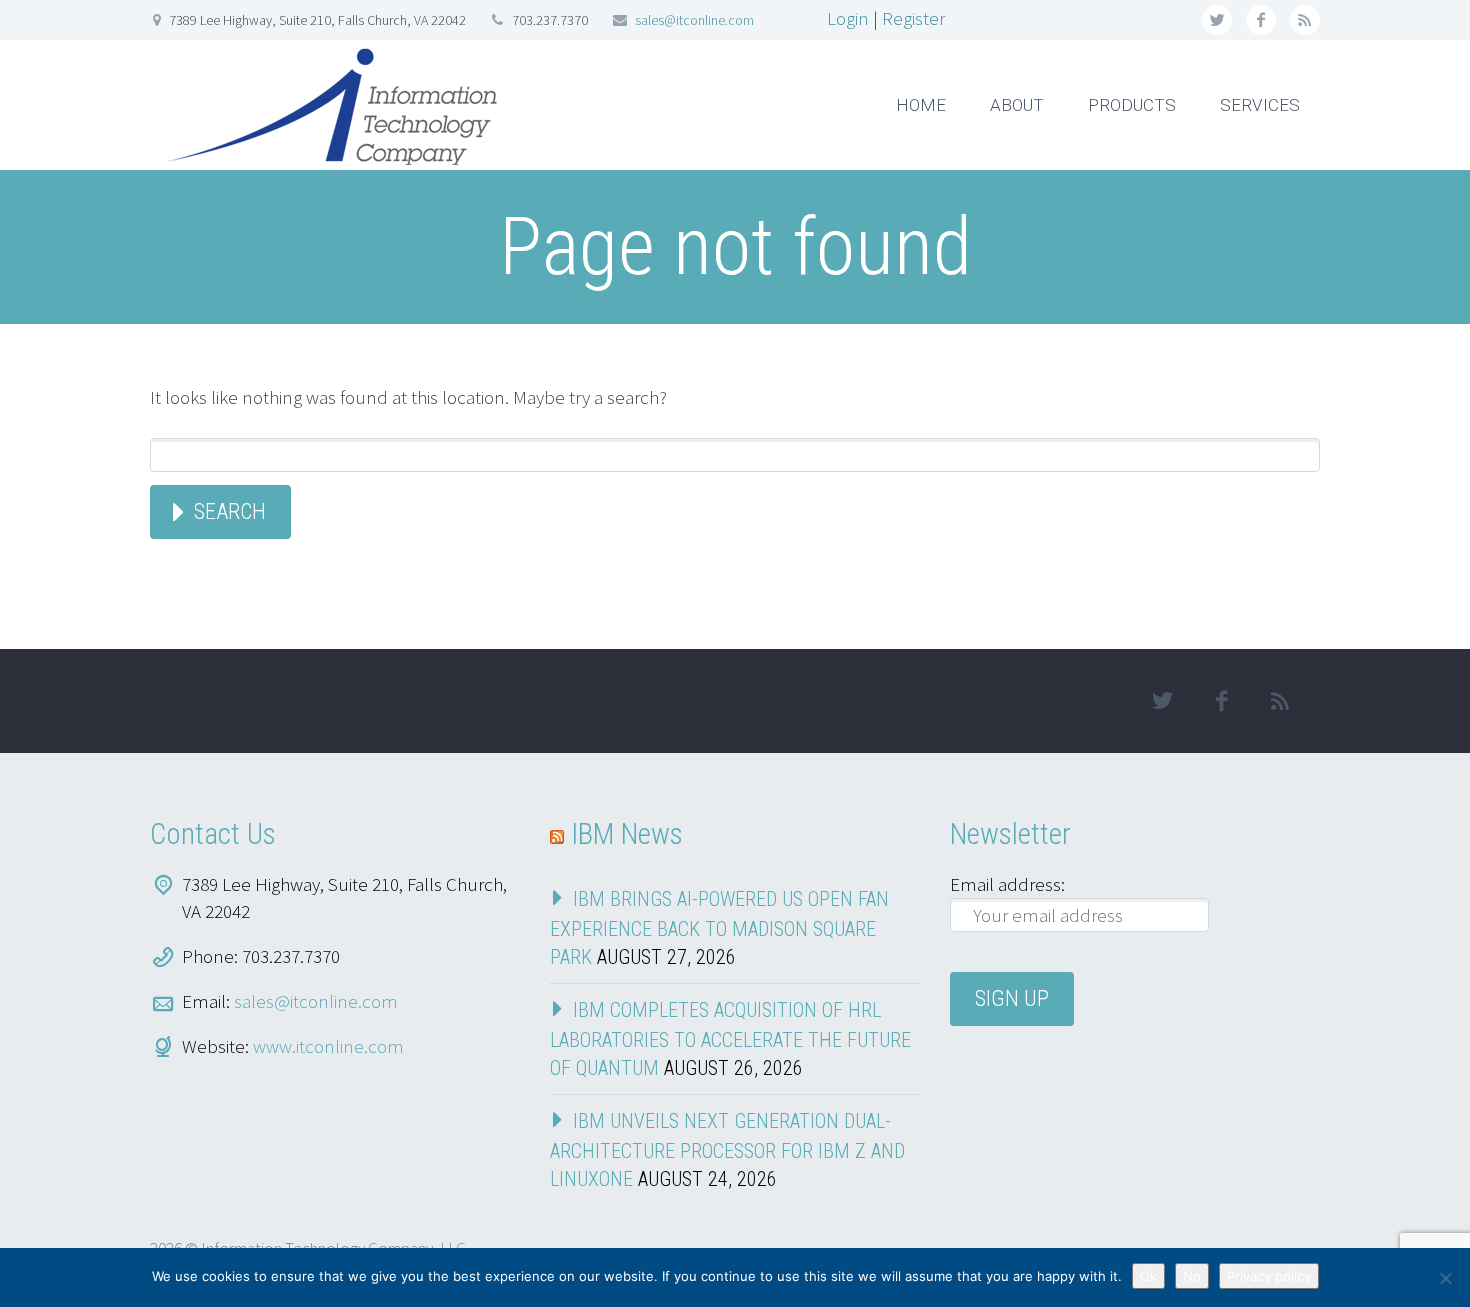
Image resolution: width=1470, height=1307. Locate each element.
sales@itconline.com (694, 20)
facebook (1261, 20)
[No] (1445, 1278)
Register (913, 18)
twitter (1217, 20)
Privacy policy (1269, 1276)
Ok (1148, 1276)
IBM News (627, 834)
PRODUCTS (1132, 105)
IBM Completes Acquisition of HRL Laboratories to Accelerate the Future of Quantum (730, 1039)
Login (848, 18)
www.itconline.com (328, 1046)
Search (230, 511)
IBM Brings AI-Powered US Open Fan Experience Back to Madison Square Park (719, 928)
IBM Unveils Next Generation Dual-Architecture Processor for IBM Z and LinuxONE (727, 1150)
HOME (921, 105)
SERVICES (1260, 105)
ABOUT (1017, 105)
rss (1305, 20)
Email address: (1007, 884)
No (1192, 1276)
